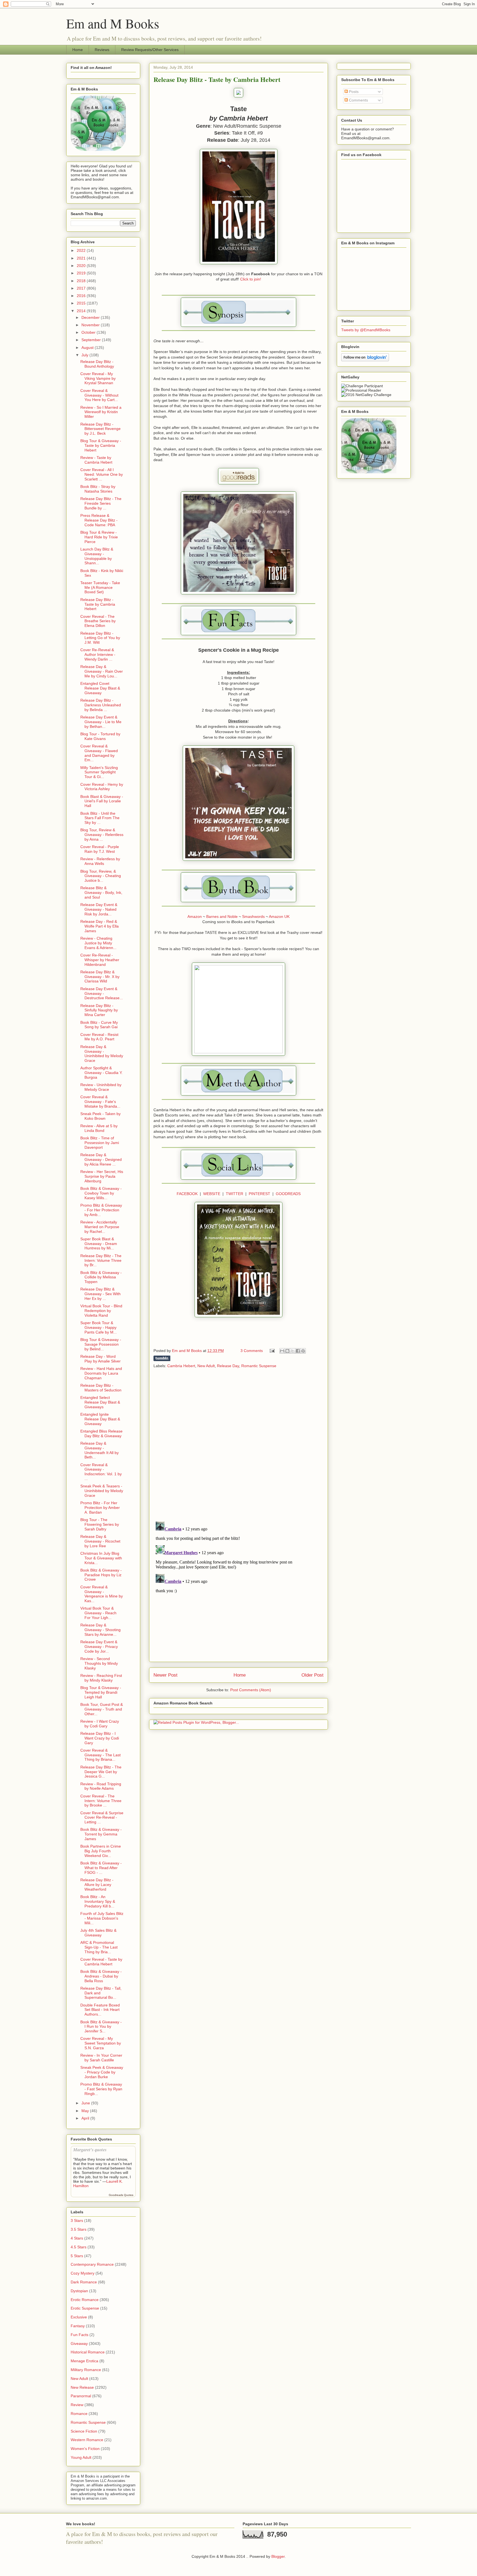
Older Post (312, 1675)
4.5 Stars (79, 2247)
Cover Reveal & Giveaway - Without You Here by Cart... (99, 395)
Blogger (278, 2556)
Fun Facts (79, 2335)
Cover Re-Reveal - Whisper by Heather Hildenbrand (100, 960)
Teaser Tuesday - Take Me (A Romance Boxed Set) (100, 587)
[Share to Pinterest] (303, 1351)
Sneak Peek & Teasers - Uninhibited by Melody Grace (102, 1491)
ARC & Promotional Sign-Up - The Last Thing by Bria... (99, 1947)
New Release (82, 2387)
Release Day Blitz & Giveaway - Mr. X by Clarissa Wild (100, 977)
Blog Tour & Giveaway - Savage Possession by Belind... (101, 1344)
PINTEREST (259, 1194)
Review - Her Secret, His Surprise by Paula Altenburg (102, 1176)
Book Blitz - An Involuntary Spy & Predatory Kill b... (98, 1901)
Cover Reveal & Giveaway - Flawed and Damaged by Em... (99, 753)
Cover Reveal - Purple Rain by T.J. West (100, 849)
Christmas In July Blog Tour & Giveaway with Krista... (101, 1558)
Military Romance (86, 2370)
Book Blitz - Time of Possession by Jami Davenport (100, 1143)
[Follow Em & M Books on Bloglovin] (365, 360)
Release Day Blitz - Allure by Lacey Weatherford (97, 1885)
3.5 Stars (79, 2229)
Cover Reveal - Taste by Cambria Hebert (101, 1962)
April (86, 2118)
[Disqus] (239, 1445)
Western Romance (87, 2440)
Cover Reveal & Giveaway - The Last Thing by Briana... (100, 1755)
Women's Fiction (85, 2449)
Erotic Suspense (85, 2308)
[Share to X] (293, 1351)
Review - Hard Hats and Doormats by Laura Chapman (101, 1373)
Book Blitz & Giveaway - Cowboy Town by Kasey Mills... (101, 1193)
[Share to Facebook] (298, 1351)
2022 (82, 250)
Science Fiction (84, 2431)
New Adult (206, 1366)
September (92, 340)
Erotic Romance (85, 2300)
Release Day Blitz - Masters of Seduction (101, 1388)
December (91, 317)
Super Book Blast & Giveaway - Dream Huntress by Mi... (99, 1244)
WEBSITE (212, 1194)
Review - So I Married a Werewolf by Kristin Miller (101, 412)
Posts (353, 92)
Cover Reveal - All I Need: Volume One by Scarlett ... (102, 474)
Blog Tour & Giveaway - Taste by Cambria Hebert (101, 445)
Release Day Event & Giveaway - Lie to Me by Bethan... (101, 722)
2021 (82, 258)
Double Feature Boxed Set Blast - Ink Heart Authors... (100, 2010)
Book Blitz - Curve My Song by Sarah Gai (99, 1025)
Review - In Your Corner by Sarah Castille (101, 2058)
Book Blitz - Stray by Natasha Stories (98, 489)
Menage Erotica (84, 2361)
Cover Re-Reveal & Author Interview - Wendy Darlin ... (98, 654)
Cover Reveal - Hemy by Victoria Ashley (102, 787)
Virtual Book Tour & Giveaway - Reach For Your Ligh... (98, 1613)
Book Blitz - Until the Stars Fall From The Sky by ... (100, 818)
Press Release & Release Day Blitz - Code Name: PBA (99, 520)
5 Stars (77, 2256)
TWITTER (234, 1194)
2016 (82, 296)
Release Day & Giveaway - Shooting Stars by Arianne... (100, 1630)
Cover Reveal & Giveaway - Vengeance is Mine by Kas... (102, 1594)
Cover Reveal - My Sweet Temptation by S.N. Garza (101, 2043)
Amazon (195, 916)
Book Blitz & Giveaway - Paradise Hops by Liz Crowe (101, 1575)
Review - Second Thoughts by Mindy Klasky (99, 1663)
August (88, 348)
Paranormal (81, 2396)
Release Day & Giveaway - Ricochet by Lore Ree (100, 1541)
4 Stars (77, 2238)
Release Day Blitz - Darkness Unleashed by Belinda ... (101, 705)
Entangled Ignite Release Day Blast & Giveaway (100, 1419)
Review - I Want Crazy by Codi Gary (100, 1724)
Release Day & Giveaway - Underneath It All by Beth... (100, 1450)
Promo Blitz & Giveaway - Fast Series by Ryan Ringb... (101, 2089)
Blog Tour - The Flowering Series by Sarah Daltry (100, 1524)
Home (78, 50)
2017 (82, 288)
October (89, 332)
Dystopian (79, 2291)
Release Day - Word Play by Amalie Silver (100, 1359)
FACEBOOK (187, 1194)
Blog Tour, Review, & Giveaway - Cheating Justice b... (101, 876)
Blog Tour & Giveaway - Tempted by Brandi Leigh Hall (101, 1692)
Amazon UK (279, 916)
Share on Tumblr (162, 1358)
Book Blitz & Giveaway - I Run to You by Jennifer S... (101, 2027)
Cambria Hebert (181, 1366)
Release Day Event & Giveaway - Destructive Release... (102, 993)
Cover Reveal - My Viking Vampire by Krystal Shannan (98, 378)
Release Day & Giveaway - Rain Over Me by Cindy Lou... (102, 671)
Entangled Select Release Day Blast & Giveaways (100, 1402)
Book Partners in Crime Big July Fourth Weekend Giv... (101, 1851)
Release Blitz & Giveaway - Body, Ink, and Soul (101, 892)
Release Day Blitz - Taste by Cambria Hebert (98, 604)
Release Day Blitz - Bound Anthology (97, 364)
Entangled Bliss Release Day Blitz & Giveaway (101, 1433)
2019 (82, 273)
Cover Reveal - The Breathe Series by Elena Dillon (98, 621)
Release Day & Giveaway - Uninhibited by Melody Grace (102, 1054)
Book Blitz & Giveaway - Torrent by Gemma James (101, 1834)
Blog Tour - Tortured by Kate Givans (100, 736)
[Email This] (282, 1351)
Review (77, 2405)
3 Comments (252, 1351)
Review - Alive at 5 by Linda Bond (99, 1128)
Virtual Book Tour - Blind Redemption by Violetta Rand (101, 1311)
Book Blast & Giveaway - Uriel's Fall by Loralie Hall (102, 801)
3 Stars (77, 2220)
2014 (82, 311)
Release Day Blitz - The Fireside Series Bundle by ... (101, 503)
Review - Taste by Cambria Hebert (96, 460)
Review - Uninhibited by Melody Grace (101, 1087)
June (86, 2103)
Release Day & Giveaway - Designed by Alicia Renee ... (101, 1159)
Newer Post (165, 1675)
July (85, 355)
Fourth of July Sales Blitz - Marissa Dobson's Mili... (102, 1918)
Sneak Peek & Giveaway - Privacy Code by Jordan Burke (102, 2072)
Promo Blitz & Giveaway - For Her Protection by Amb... (101, 1210)
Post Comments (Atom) (251, 1690)
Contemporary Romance (92, 2264)
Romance (79, 2414)
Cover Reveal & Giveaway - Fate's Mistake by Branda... (100, 1102)
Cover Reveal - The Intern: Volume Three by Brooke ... (101, 1801)
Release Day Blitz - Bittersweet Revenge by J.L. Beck (100, 429)
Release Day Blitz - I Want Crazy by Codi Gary (100, 1738)
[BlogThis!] (287, 1351)
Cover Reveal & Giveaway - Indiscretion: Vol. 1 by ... (101, 1472)
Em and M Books (113, 23)
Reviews (102, 50)
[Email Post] (272, 1351)
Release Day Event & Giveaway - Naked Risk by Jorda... (99, 909)
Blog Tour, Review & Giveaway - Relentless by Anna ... (102, 835)
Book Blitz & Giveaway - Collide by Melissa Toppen (101, 1277)
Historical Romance (88, 2352)
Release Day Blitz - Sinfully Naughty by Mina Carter (99, 1010)
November (91, 325)
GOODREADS (288, 1194)
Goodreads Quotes (121, 2195)
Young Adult (81, 2457)
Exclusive (79, 2317)
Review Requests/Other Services (150, 50)
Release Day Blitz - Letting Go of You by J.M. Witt (100, 638)
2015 (82, 303)
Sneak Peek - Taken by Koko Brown (100, 1116)
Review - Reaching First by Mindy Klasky (101, 1678)
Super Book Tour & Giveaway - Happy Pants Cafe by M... (99, 1327)
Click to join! (251, 279)
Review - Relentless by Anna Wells (100, 861)
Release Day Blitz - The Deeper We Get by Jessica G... (101, 1772)
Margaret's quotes (90, 2149)
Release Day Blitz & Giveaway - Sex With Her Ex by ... (100, 1294)
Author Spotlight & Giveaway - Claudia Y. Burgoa (101, 1073)
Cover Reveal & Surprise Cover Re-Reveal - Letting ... (102, 1818)
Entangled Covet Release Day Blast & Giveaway (100, 688)
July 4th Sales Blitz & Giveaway (98, 1933)
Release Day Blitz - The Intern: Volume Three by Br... (101, 1260)
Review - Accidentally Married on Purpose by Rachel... (100, 1227)
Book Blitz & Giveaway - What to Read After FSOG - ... (101, 1868)
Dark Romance (84, 2282)
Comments (358, 100)
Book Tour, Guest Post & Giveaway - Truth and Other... (102, 1709)
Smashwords (253, 916)
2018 (82, 281)
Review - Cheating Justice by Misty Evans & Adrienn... (98, 943)
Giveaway (79, 2343)
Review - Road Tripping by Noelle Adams (101, 1786)
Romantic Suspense (259, 1366)
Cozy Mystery (83, 2273)
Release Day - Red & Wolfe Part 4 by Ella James (100, 926)
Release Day (228, 1366)
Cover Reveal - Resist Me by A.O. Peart (99, 1037)
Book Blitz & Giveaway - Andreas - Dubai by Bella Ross (101, 1976)
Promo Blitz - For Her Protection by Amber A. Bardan (100, 1508)
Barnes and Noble (222, 916)
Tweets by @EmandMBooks (366, 330)
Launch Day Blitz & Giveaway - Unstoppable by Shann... (97, 556)
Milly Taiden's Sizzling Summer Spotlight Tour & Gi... (99, 772)
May (86, 2111)
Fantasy (78, 2326)
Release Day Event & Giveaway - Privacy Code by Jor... (99, 1647)
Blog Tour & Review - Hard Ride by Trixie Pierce (99, 537)
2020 (82, 266)
